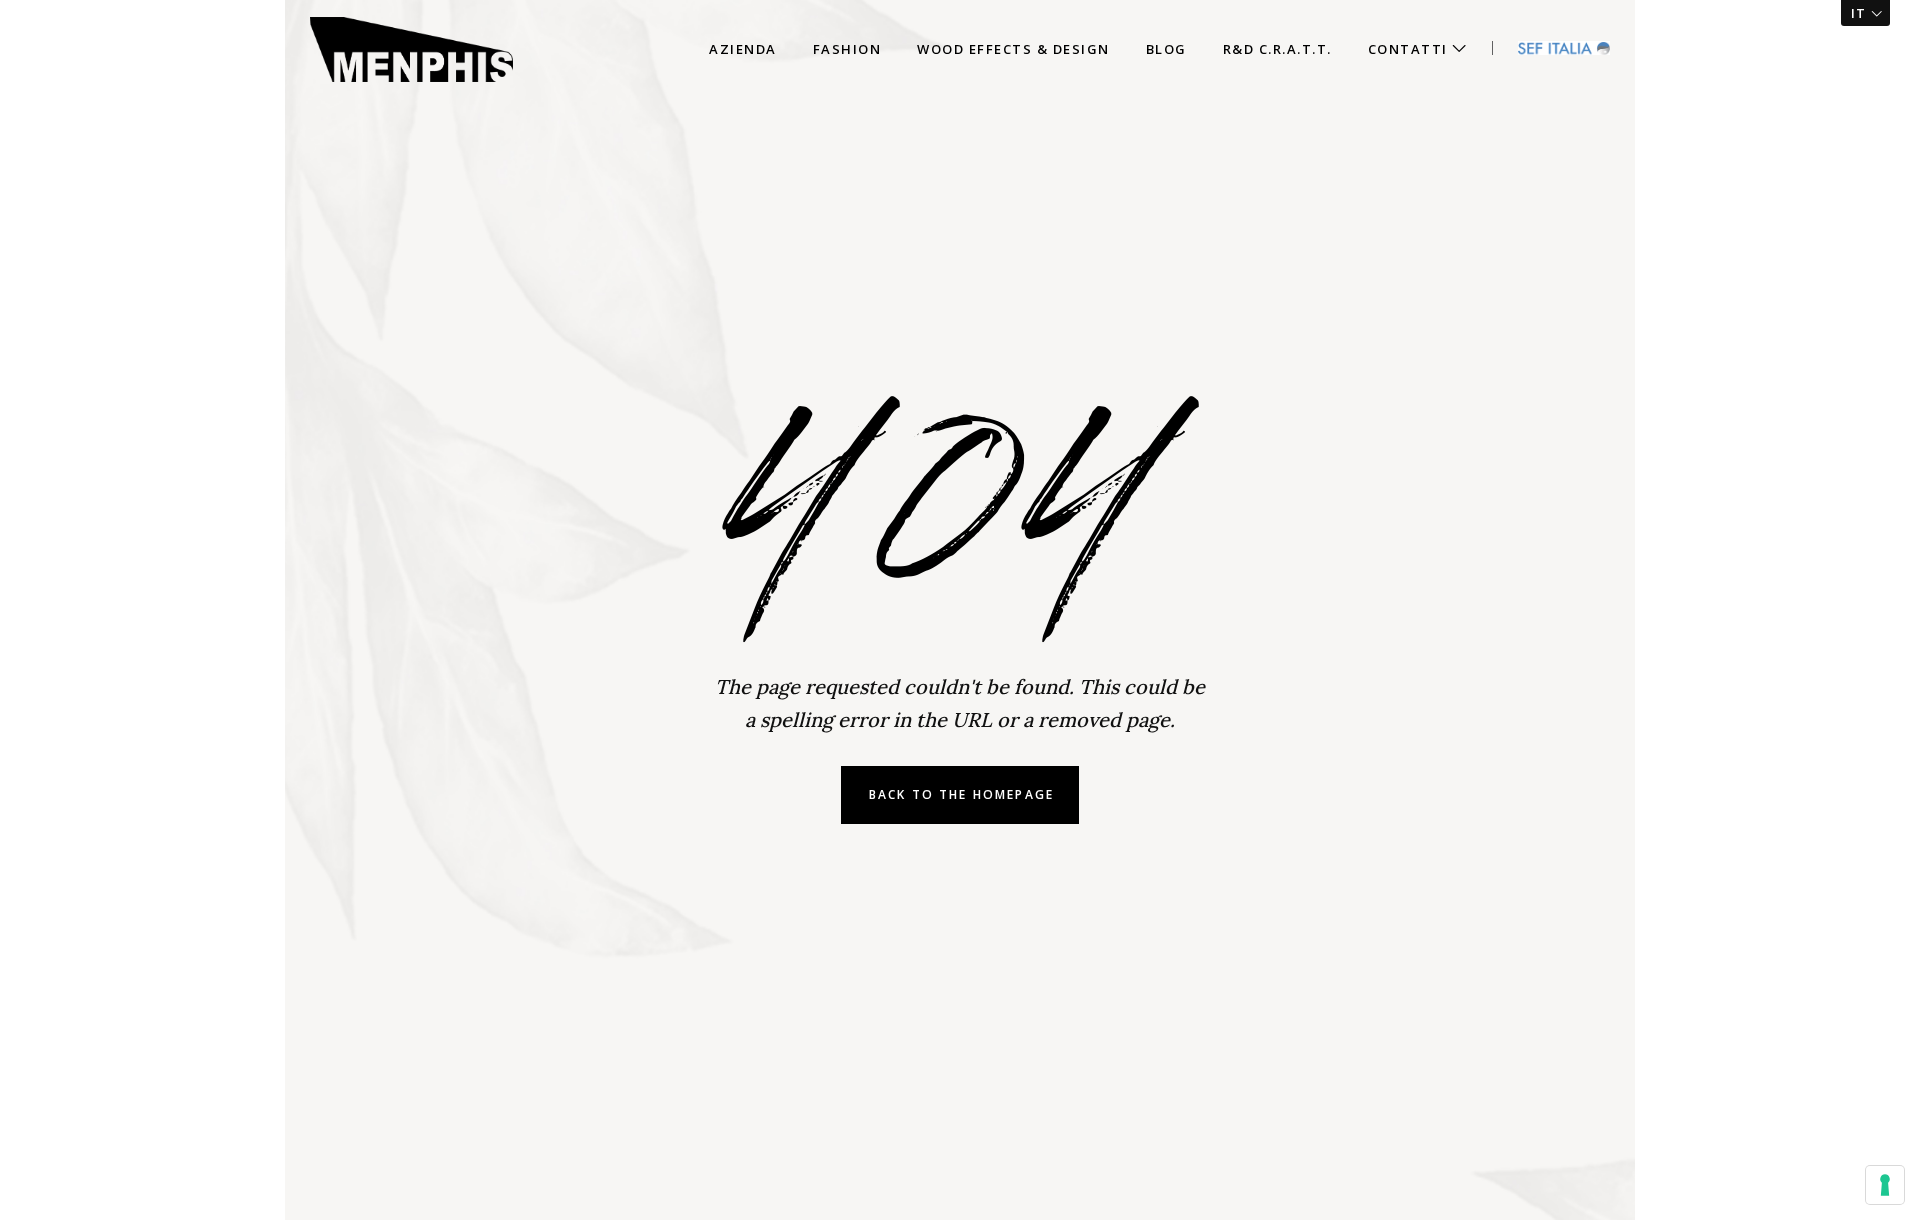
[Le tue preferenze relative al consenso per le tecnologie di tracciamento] (1885, 1185)
